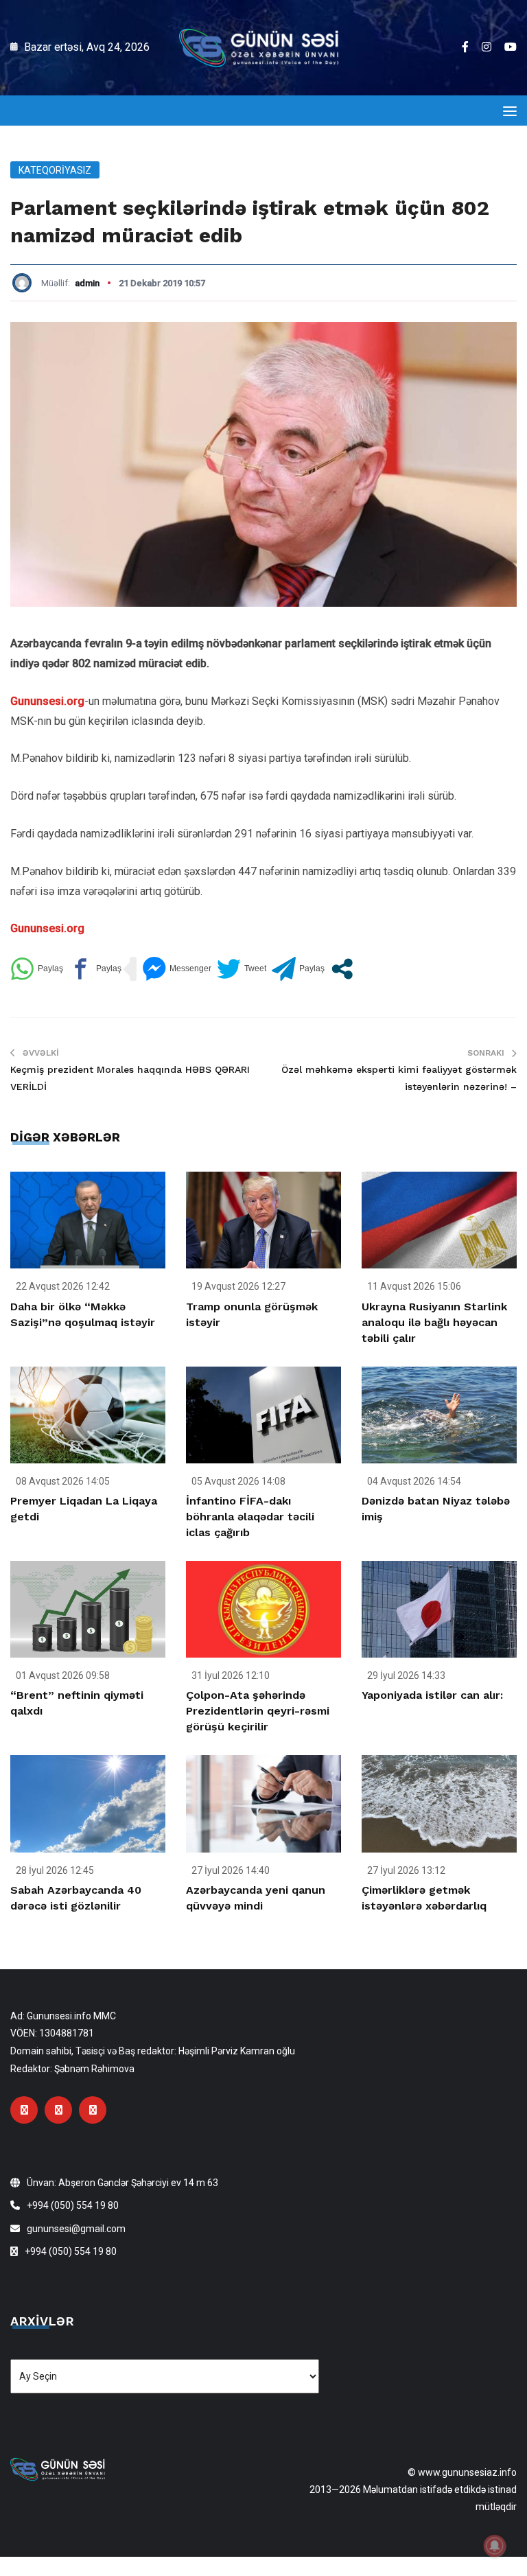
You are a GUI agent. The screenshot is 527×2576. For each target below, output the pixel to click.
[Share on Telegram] (298, 969)
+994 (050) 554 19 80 (73, 2205)
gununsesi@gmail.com (76, 2229)
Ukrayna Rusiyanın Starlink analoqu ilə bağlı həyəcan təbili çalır (434, 1322)
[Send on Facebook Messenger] (177, 969)
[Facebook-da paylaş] (95, 969)
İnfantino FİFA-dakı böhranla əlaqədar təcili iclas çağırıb (250, 1517)
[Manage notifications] (495, 2546)
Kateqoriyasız (55, 170)
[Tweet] (242, 969)
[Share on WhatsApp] (37, 969)
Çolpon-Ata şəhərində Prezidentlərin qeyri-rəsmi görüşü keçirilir (258, 1711)
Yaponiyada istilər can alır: (432, 1695)
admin (87, 283)
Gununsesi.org (47, 701)
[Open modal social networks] (342, 969)
